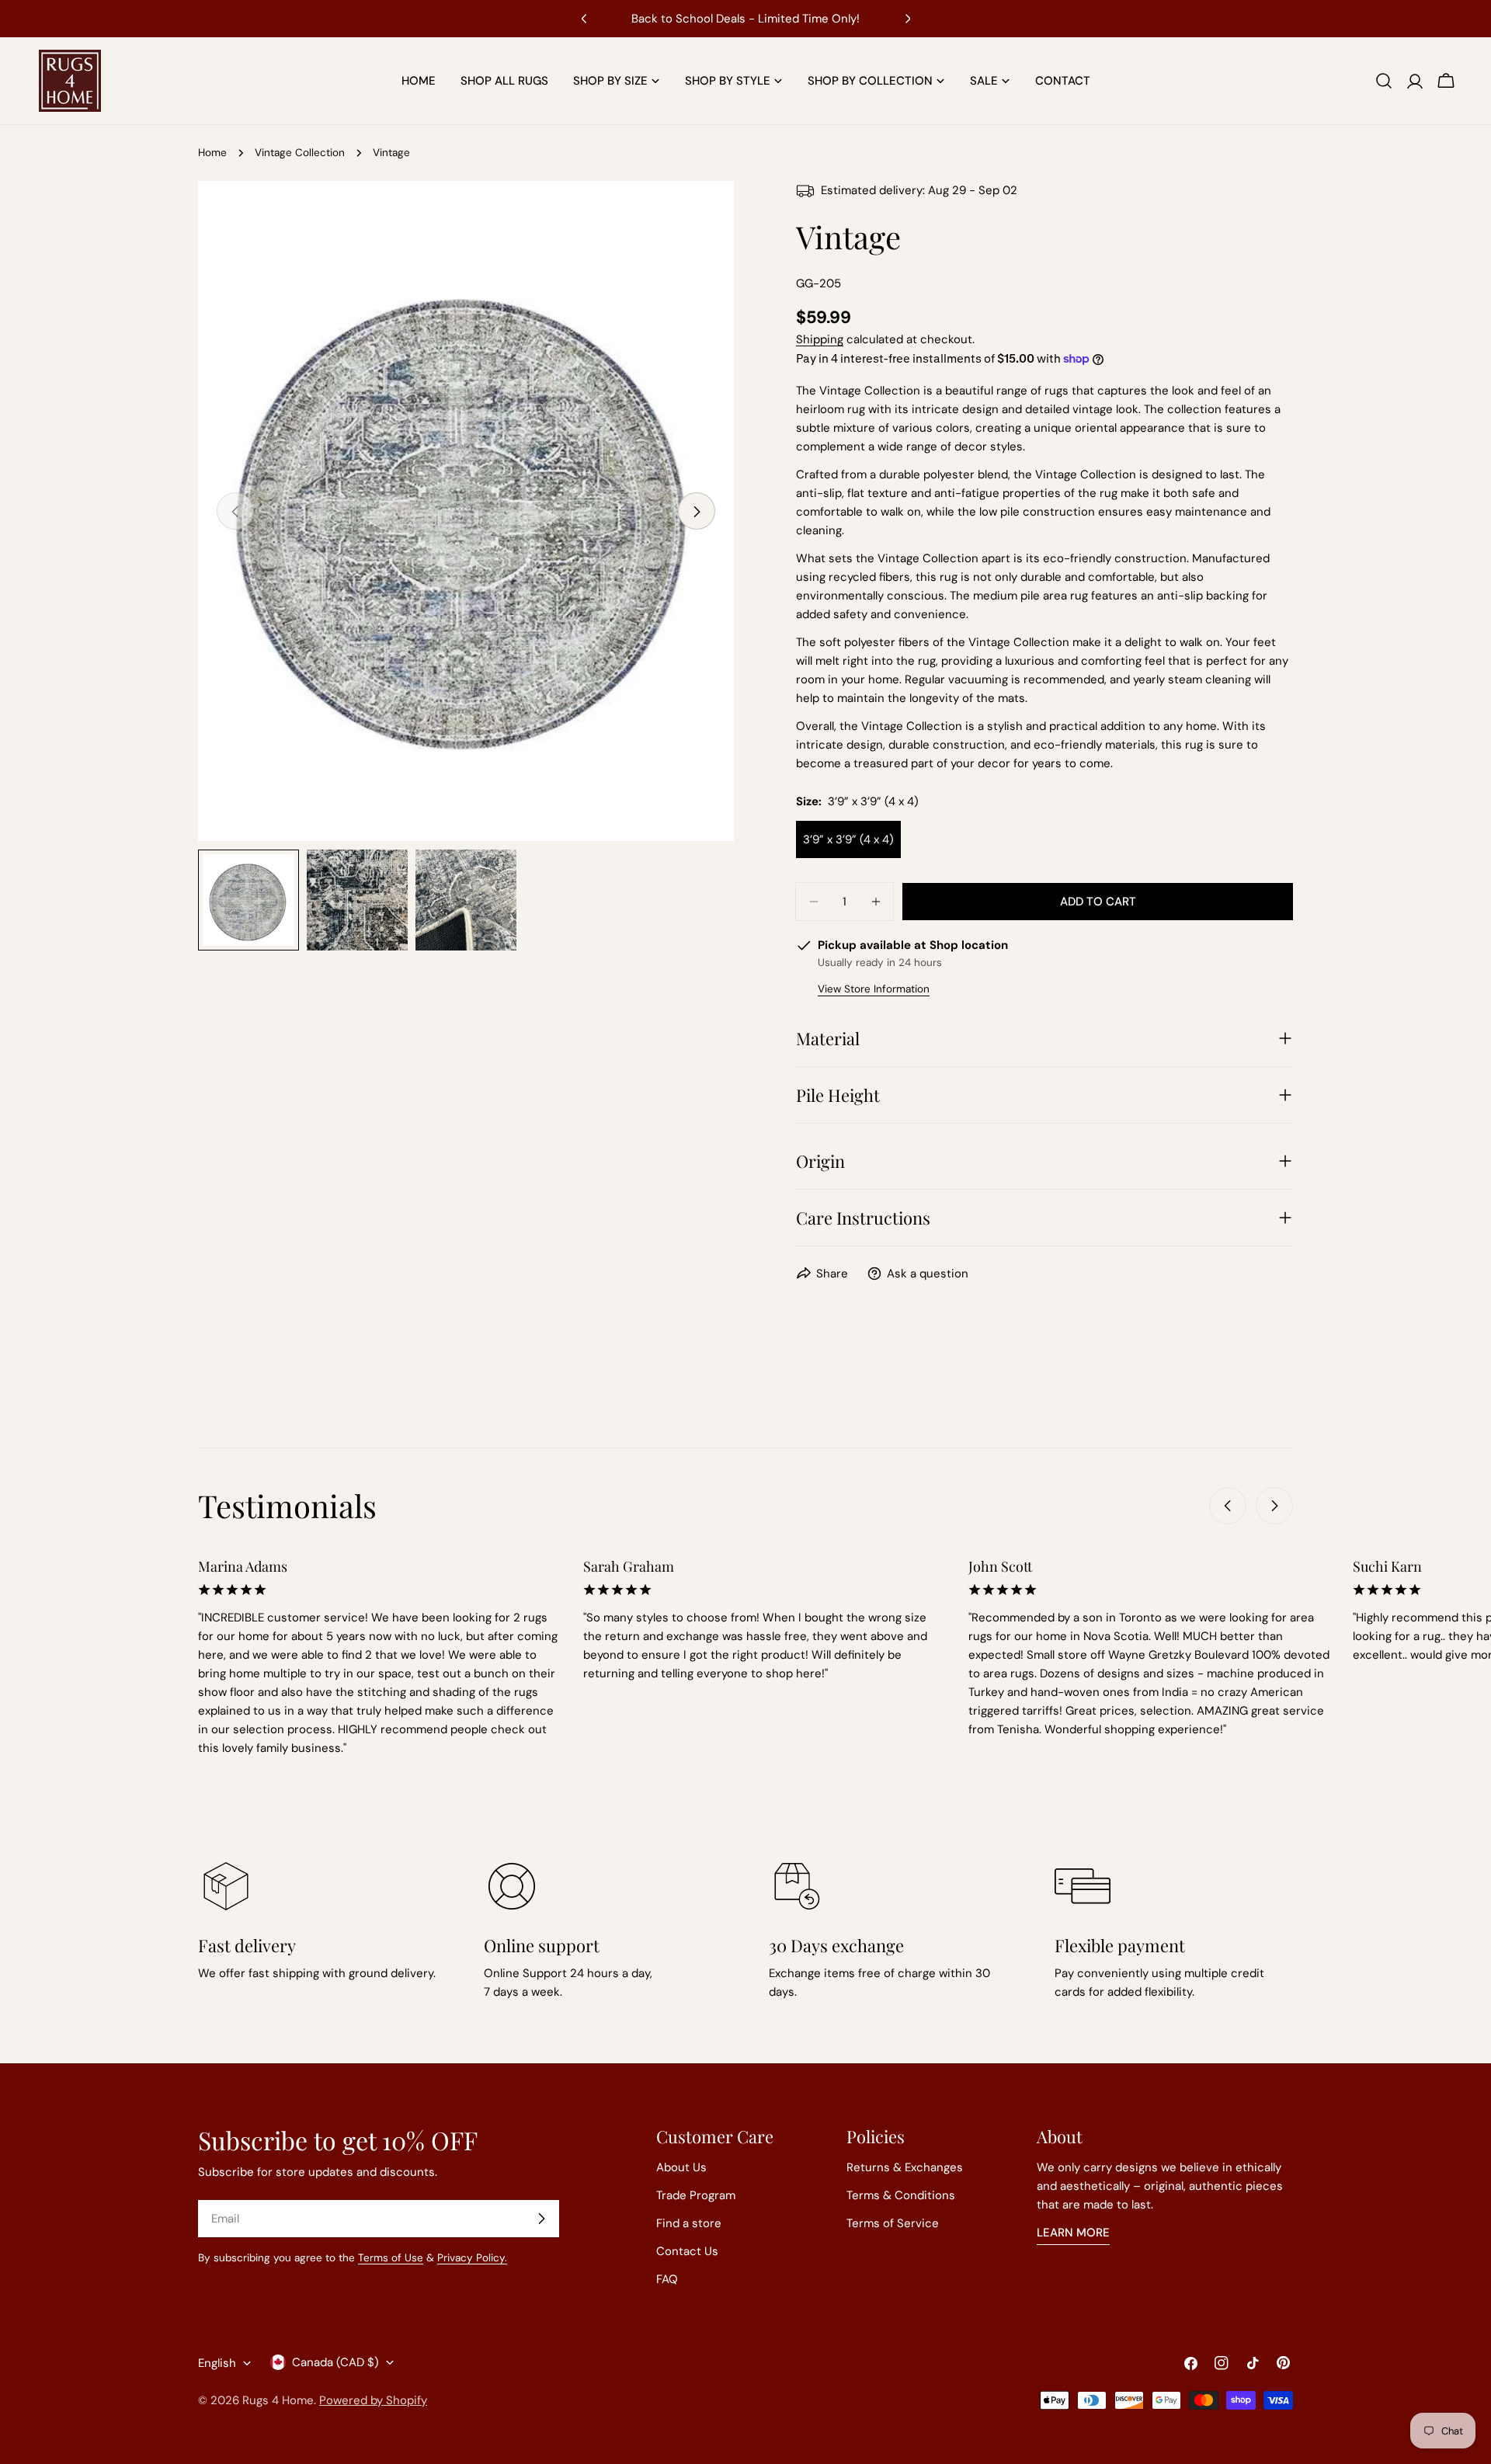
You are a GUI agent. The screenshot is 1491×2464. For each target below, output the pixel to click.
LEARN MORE (1073, 2233)
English (217, 2363)
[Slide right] (697, 512)
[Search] (1384, 81)
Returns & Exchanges (905, 2167)
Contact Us (687, 2251)
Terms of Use (391, 2258)
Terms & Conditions (901, 2195)
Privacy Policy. (472, 2258)
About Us (681, 2167)
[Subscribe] (541, 2219)
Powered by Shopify (373, 2400)
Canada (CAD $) (335, 2362)
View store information (874, 989)
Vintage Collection (300, 153)
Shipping (820, 339)
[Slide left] (1228, 1506)
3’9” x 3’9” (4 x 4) (848, 839)
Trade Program (696, 2195)
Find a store (689, 2223)
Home (212, 153)
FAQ (667, 2279)
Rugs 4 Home (278, 2400)
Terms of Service (893, 2223)
